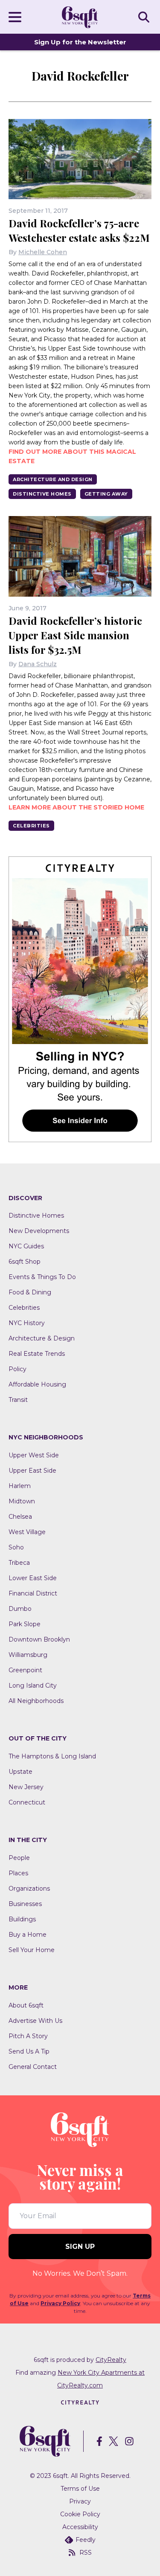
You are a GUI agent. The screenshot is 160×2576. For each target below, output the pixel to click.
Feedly (86, 2540)
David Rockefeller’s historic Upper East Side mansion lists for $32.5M (75, 635)
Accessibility (80, 2527)
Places (18, 1873)
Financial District (33, 1593)
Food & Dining (30, 1292)
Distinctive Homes (42, 494)
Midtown (22, 1501)
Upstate (20, 1772)
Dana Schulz (38, 664)
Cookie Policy (80, 2514)
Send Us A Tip (29, 2051)
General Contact (33, 2067)
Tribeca (19, 1563)
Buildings (22, 1919)
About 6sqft (26, 2005)
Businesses (25, 1904)
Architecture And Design (53, 479)
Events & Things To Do (42, 1277)
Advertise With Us (35, 2021)
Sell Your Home (32, 1950)
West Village (27, 1532)
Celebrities (31, 826)
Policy (17, 1369)
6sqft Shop (25, 1262)
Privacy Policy (60, 2303)
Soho (16, 1547)
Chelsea (20, 1517)
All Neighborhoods (36, 1701)
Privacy (80, 2501)
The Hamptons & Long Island (52, 1756)
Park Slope (25, 1624)
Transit (18, 1400)
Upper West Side (34, 1455)
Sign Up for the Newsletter (80, 42)
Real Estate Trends (37, 1354)
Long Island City (33, 1685)
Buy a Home (28, 1935)
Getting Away (106, 494)
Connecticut (27, 1802)
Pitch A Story (28, 2036)
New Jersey (26, 1787)
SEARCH (145, 17)
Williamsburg (28, 1655)
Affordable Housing (37, 1384)
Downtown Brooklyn (39, 1639)
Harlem (20, 1486)
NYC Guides (26, 1246)
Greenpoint (25, 1670)
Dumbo (20, 1609)
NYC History (27, 1323)
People (19, 1858)
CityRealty (111, 2360)
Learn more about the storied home (76, 807)
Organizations (29, 1888)
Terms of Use (80, 2489)
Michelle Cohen (43, 252)
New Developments (39, 1231)
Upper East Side (32, 1471)
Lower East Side (33, 1578)
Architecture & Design (42, 1338)
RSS (86, 2553)
